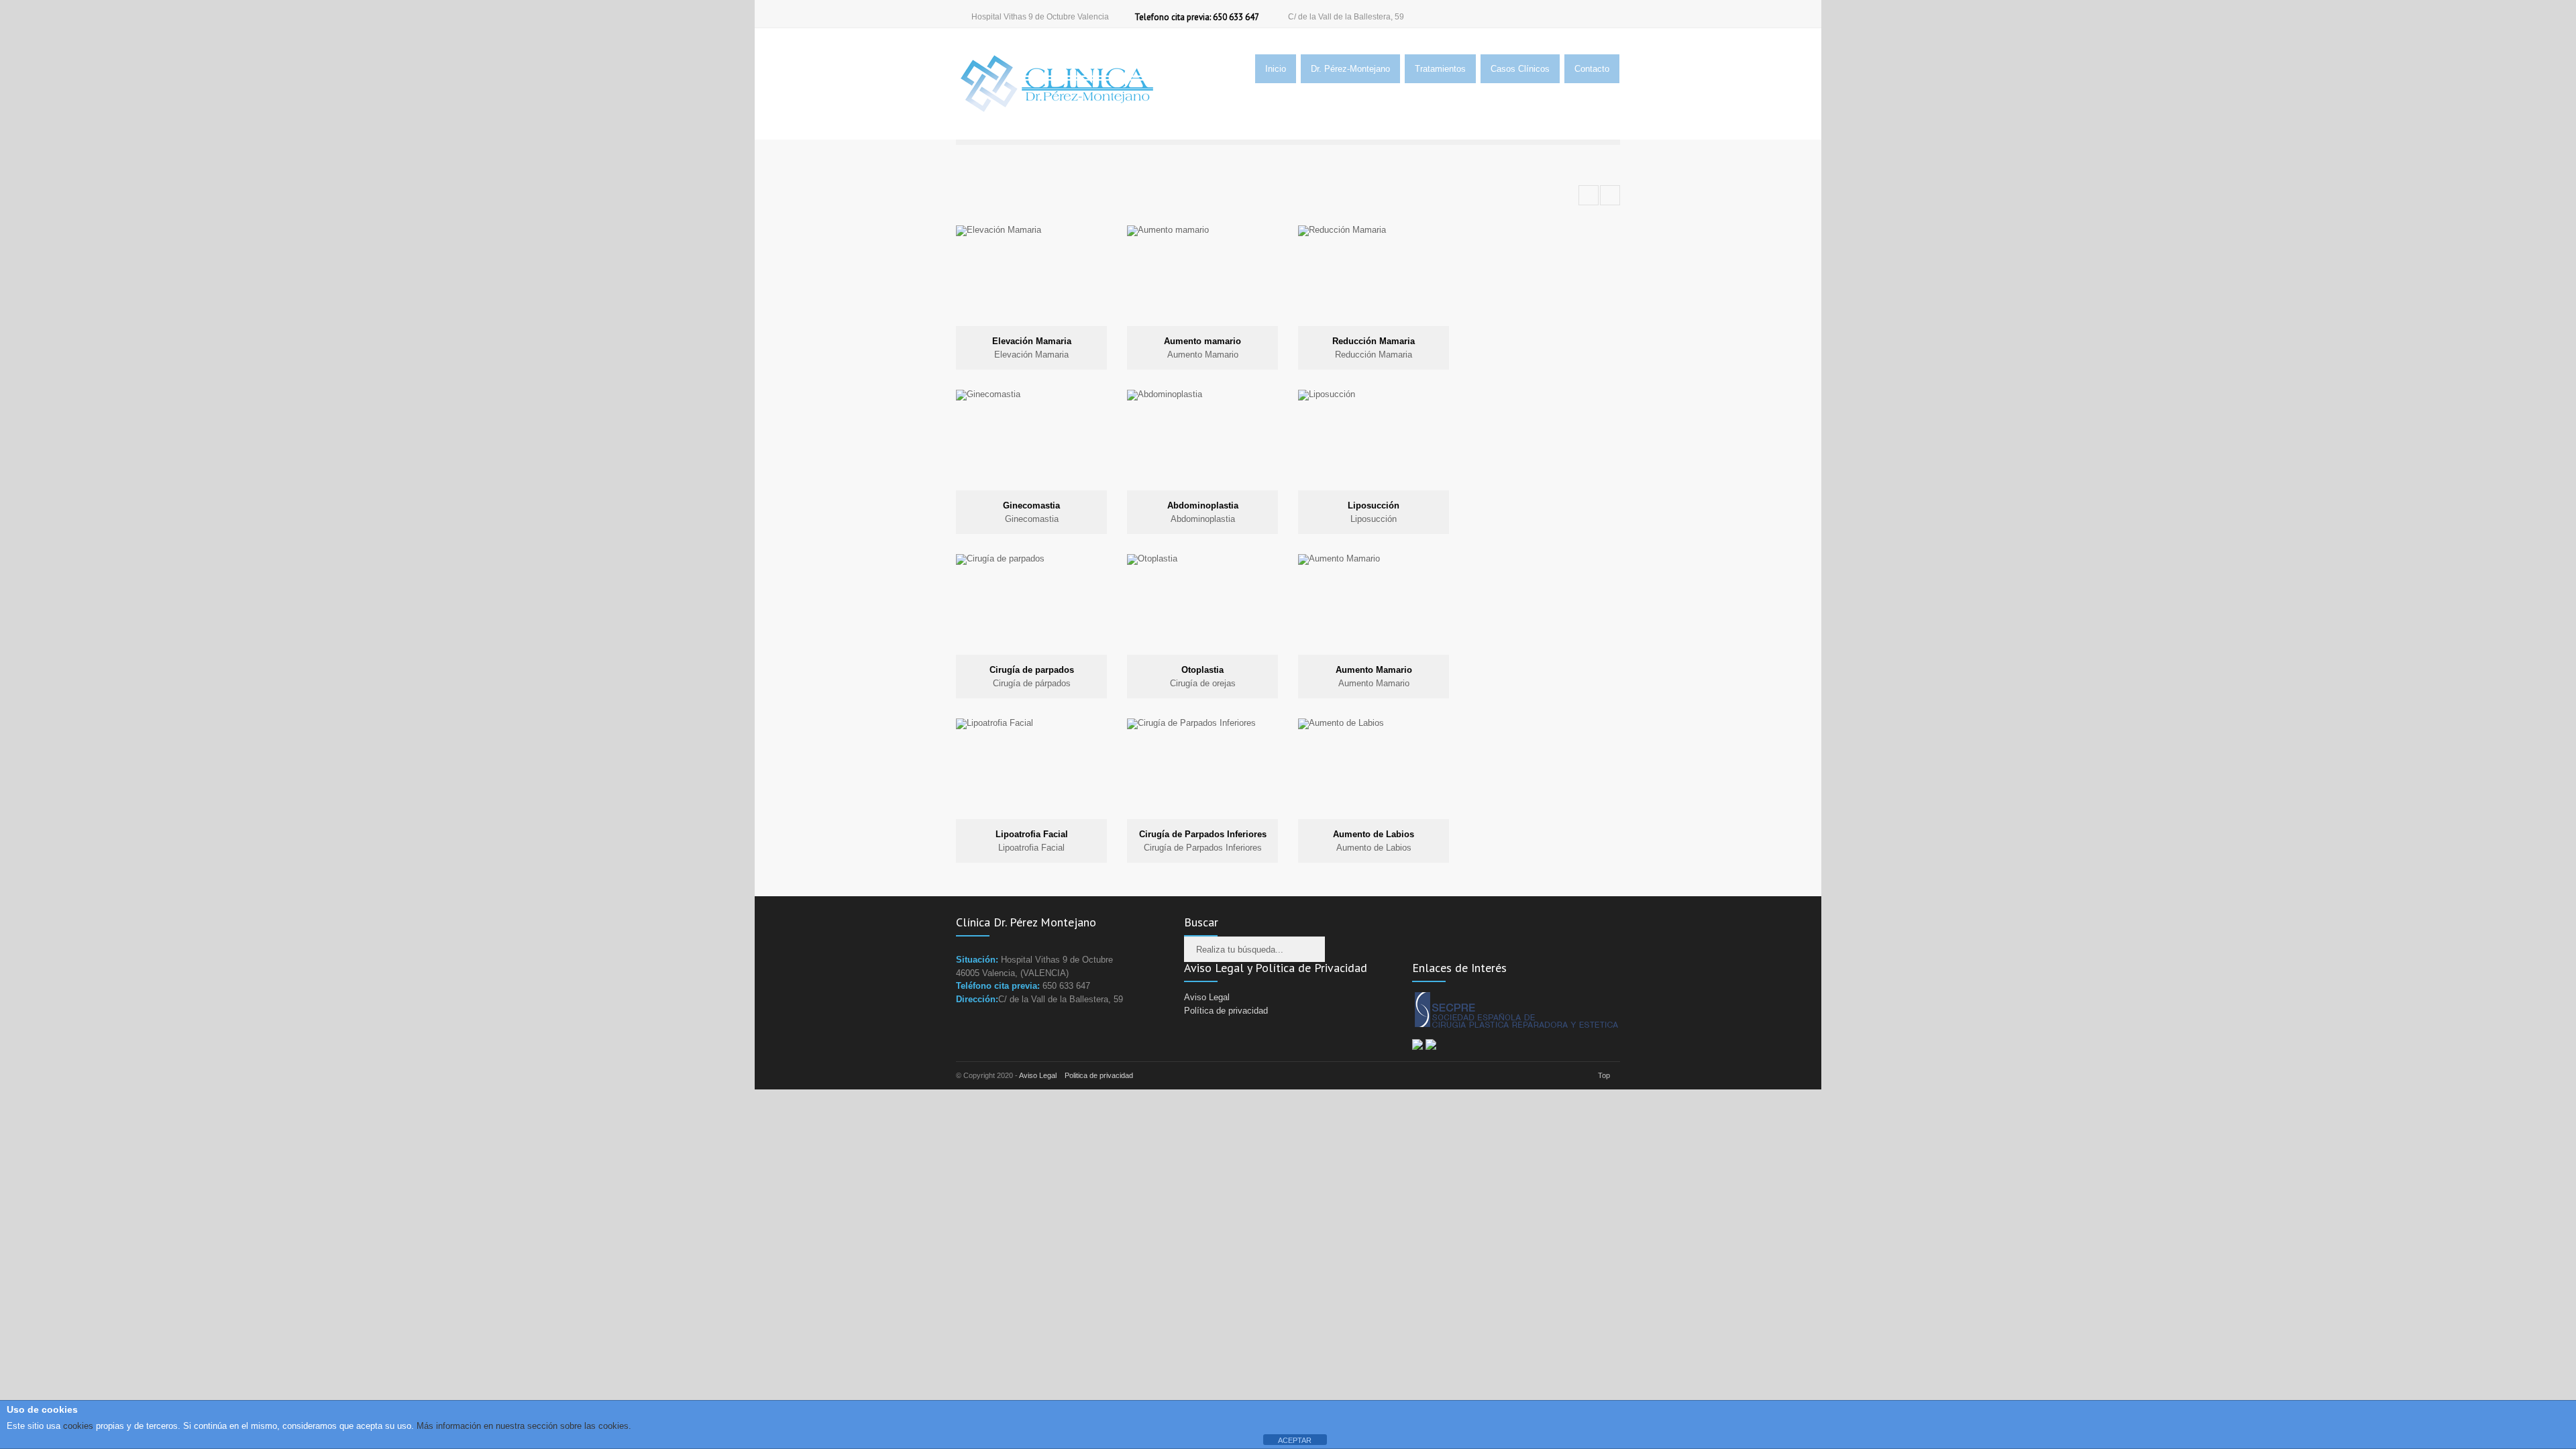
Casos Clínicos (1520, 69)
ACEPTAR (1295, 1440)
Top (1604, 1075)
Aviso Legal (1207, 997)
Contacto (1592, 69)
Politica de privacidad (1099, 1075)
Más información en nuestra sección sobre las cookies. (524, 1426)
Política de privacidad (1226, 1011)
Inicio (1276, 69)
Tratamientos (1440, 69)
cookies (77, 1426)
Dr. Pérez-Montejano (1350, 69)
